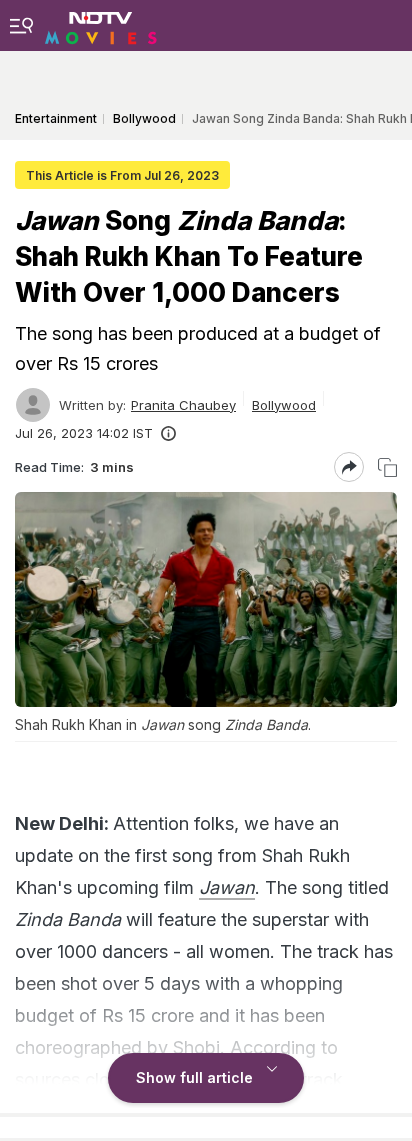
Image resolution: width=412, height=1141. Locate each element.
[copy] (387, 467)
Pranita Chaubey (183, 405)
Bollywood (284, 405)
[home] (101, 25)
